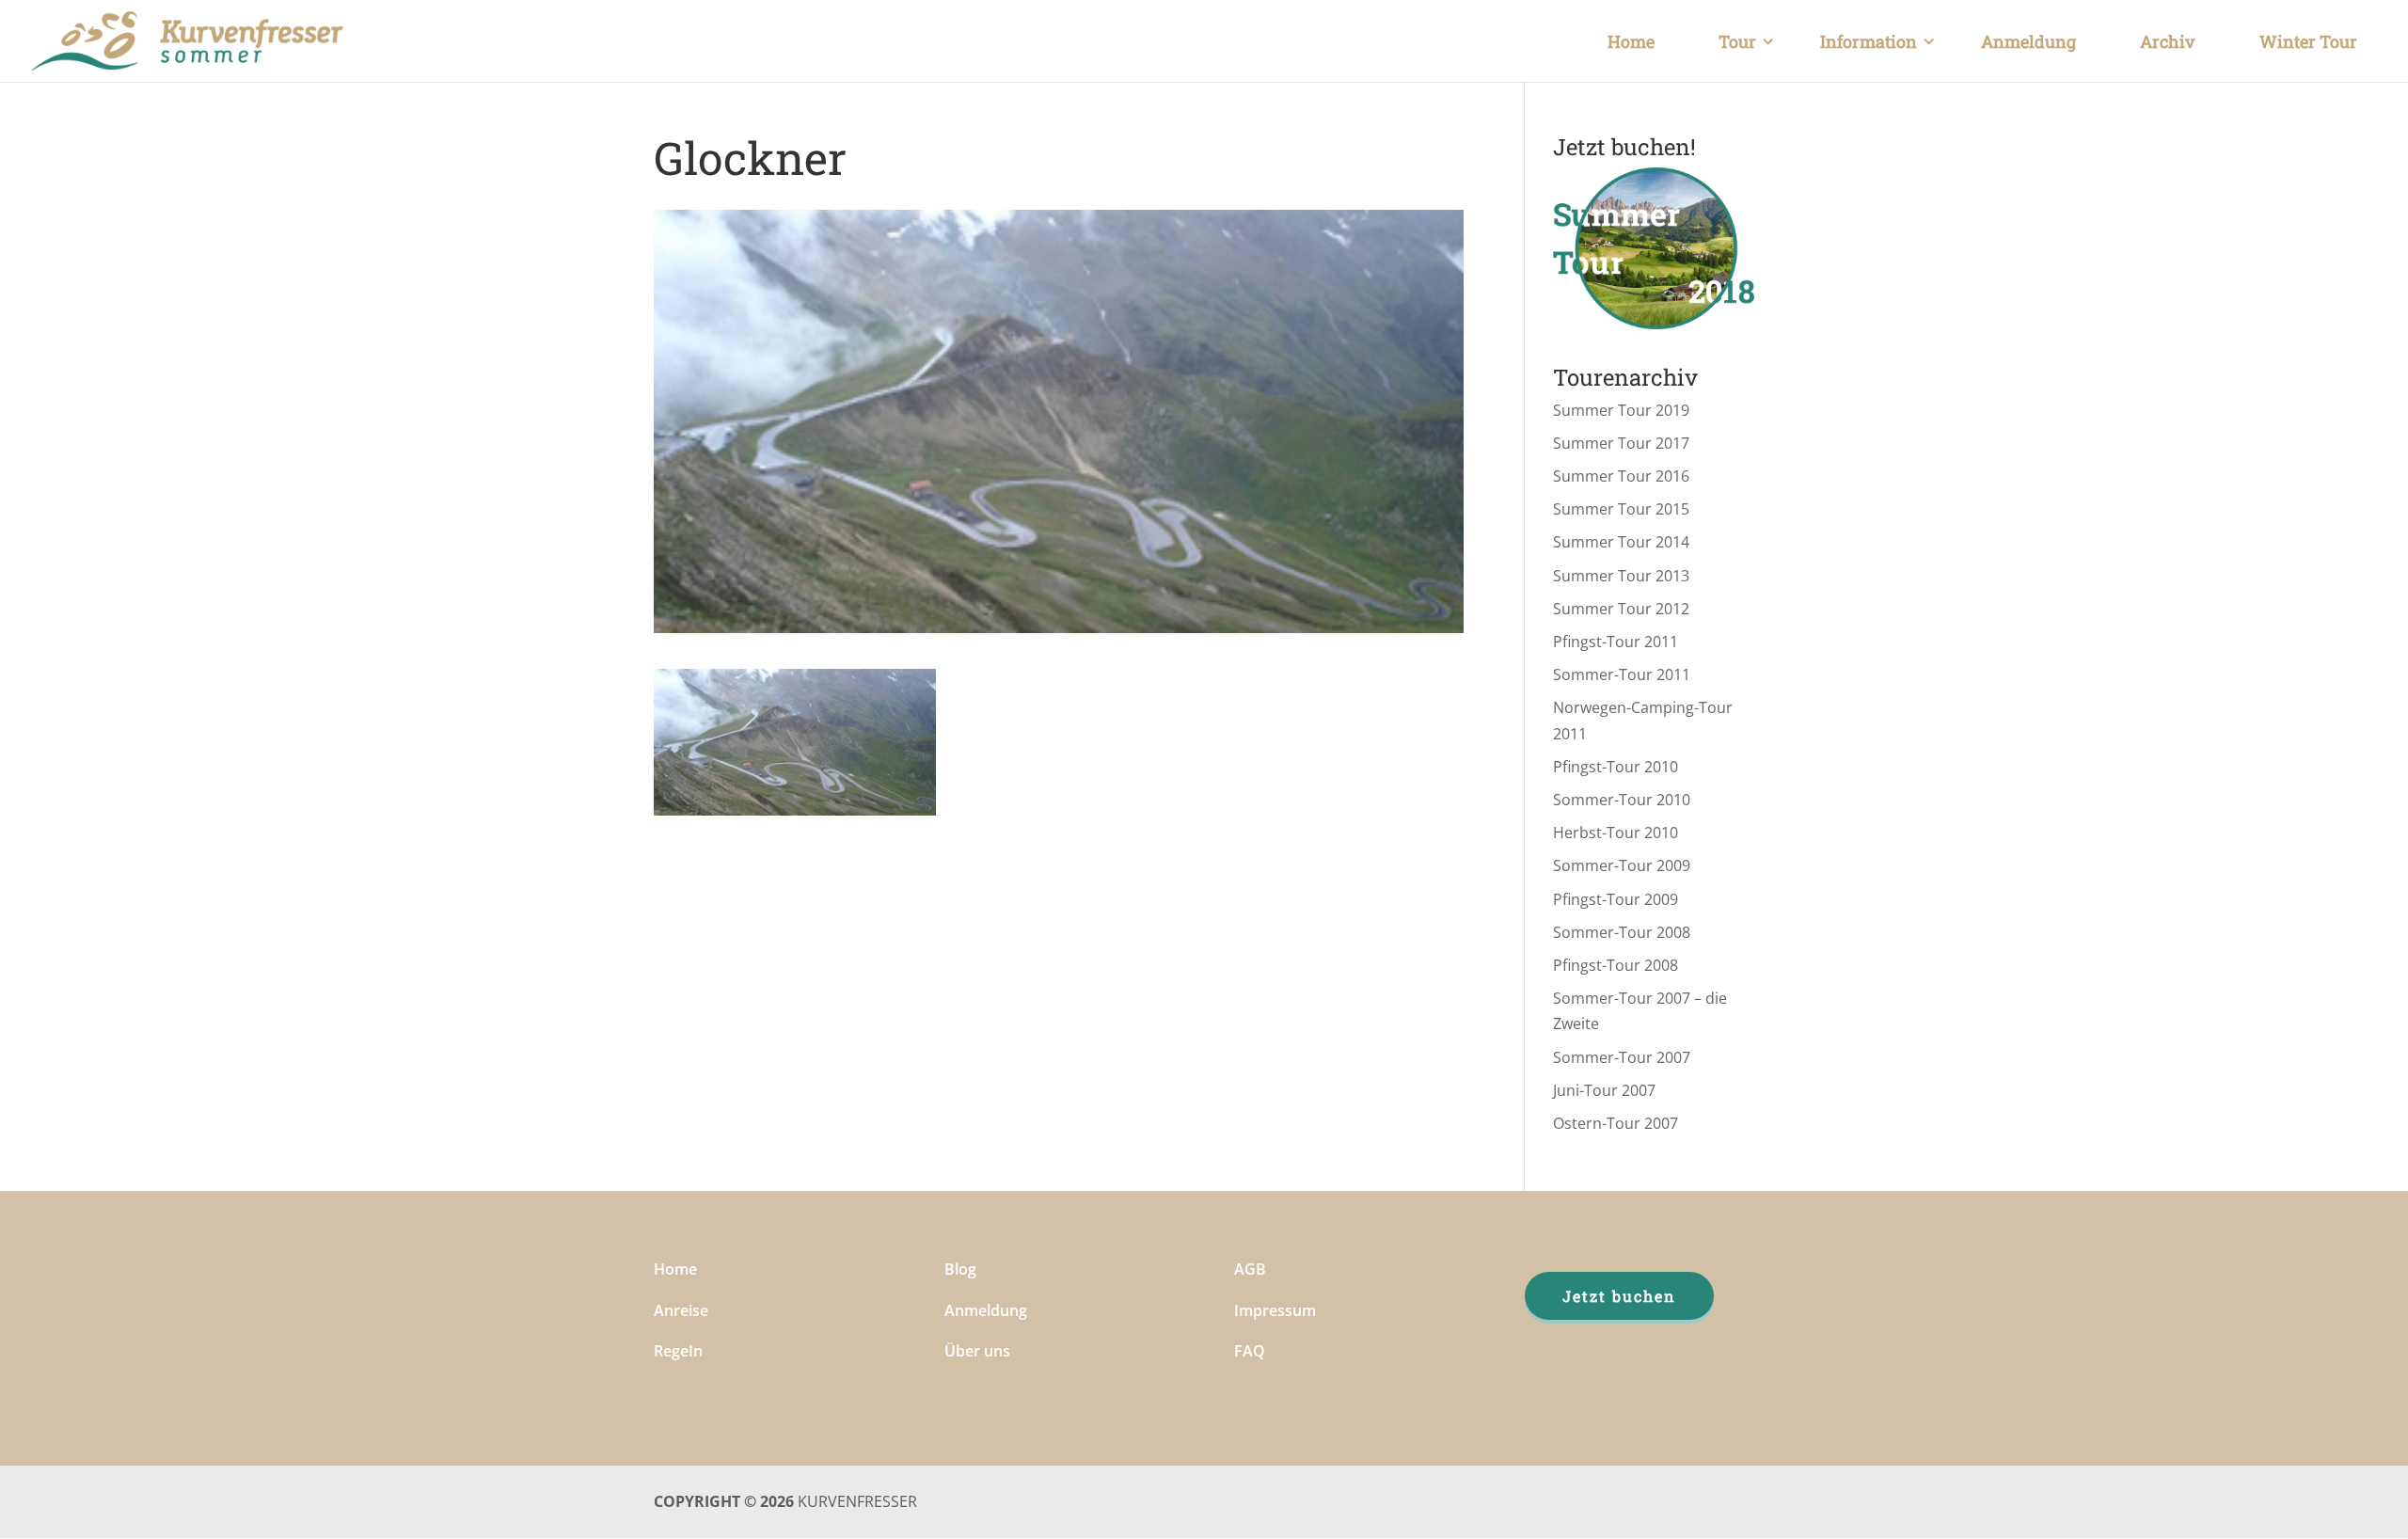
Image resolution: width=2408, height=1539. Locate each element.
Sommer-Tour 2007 (1622, 1057)
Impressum (1275, 1310)
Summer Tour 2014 (1621, 542)
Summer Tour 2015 (1621, 509)
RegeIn (678, 1351)
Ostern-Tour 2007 (1616, 1123)
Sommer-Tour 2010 (1622, 800)
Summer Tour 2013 (1621, 576)
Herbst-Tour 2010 (1616, 833)
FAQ (1250, 1351)
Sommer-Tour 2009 (1622, 865)
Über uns (977, 1351)
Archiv (2168, 41)
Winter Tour (2308, 41)
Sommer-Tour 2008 (1622, 932)
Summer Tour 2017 (1621, 443)
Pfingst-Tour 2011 (1616, 642)
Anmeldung (2028, 41)
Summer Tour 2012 (1621, 609)
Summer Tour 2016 (1621, 476)
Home (1631, 41)
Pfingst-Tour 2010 (1616, 767)
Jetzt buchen (1619, 1296)
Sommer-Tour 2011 (1622, 674)
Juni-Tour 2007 (1604, 1090)
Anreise (681, 1310)
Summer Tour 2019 (1621, 410)
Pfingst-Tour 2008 (1616, 965)
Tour (1737, 41)
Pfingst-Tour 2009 (1616, 899)
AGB (1250, 1269)
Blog (960, 1269)
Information (1869, 41)
